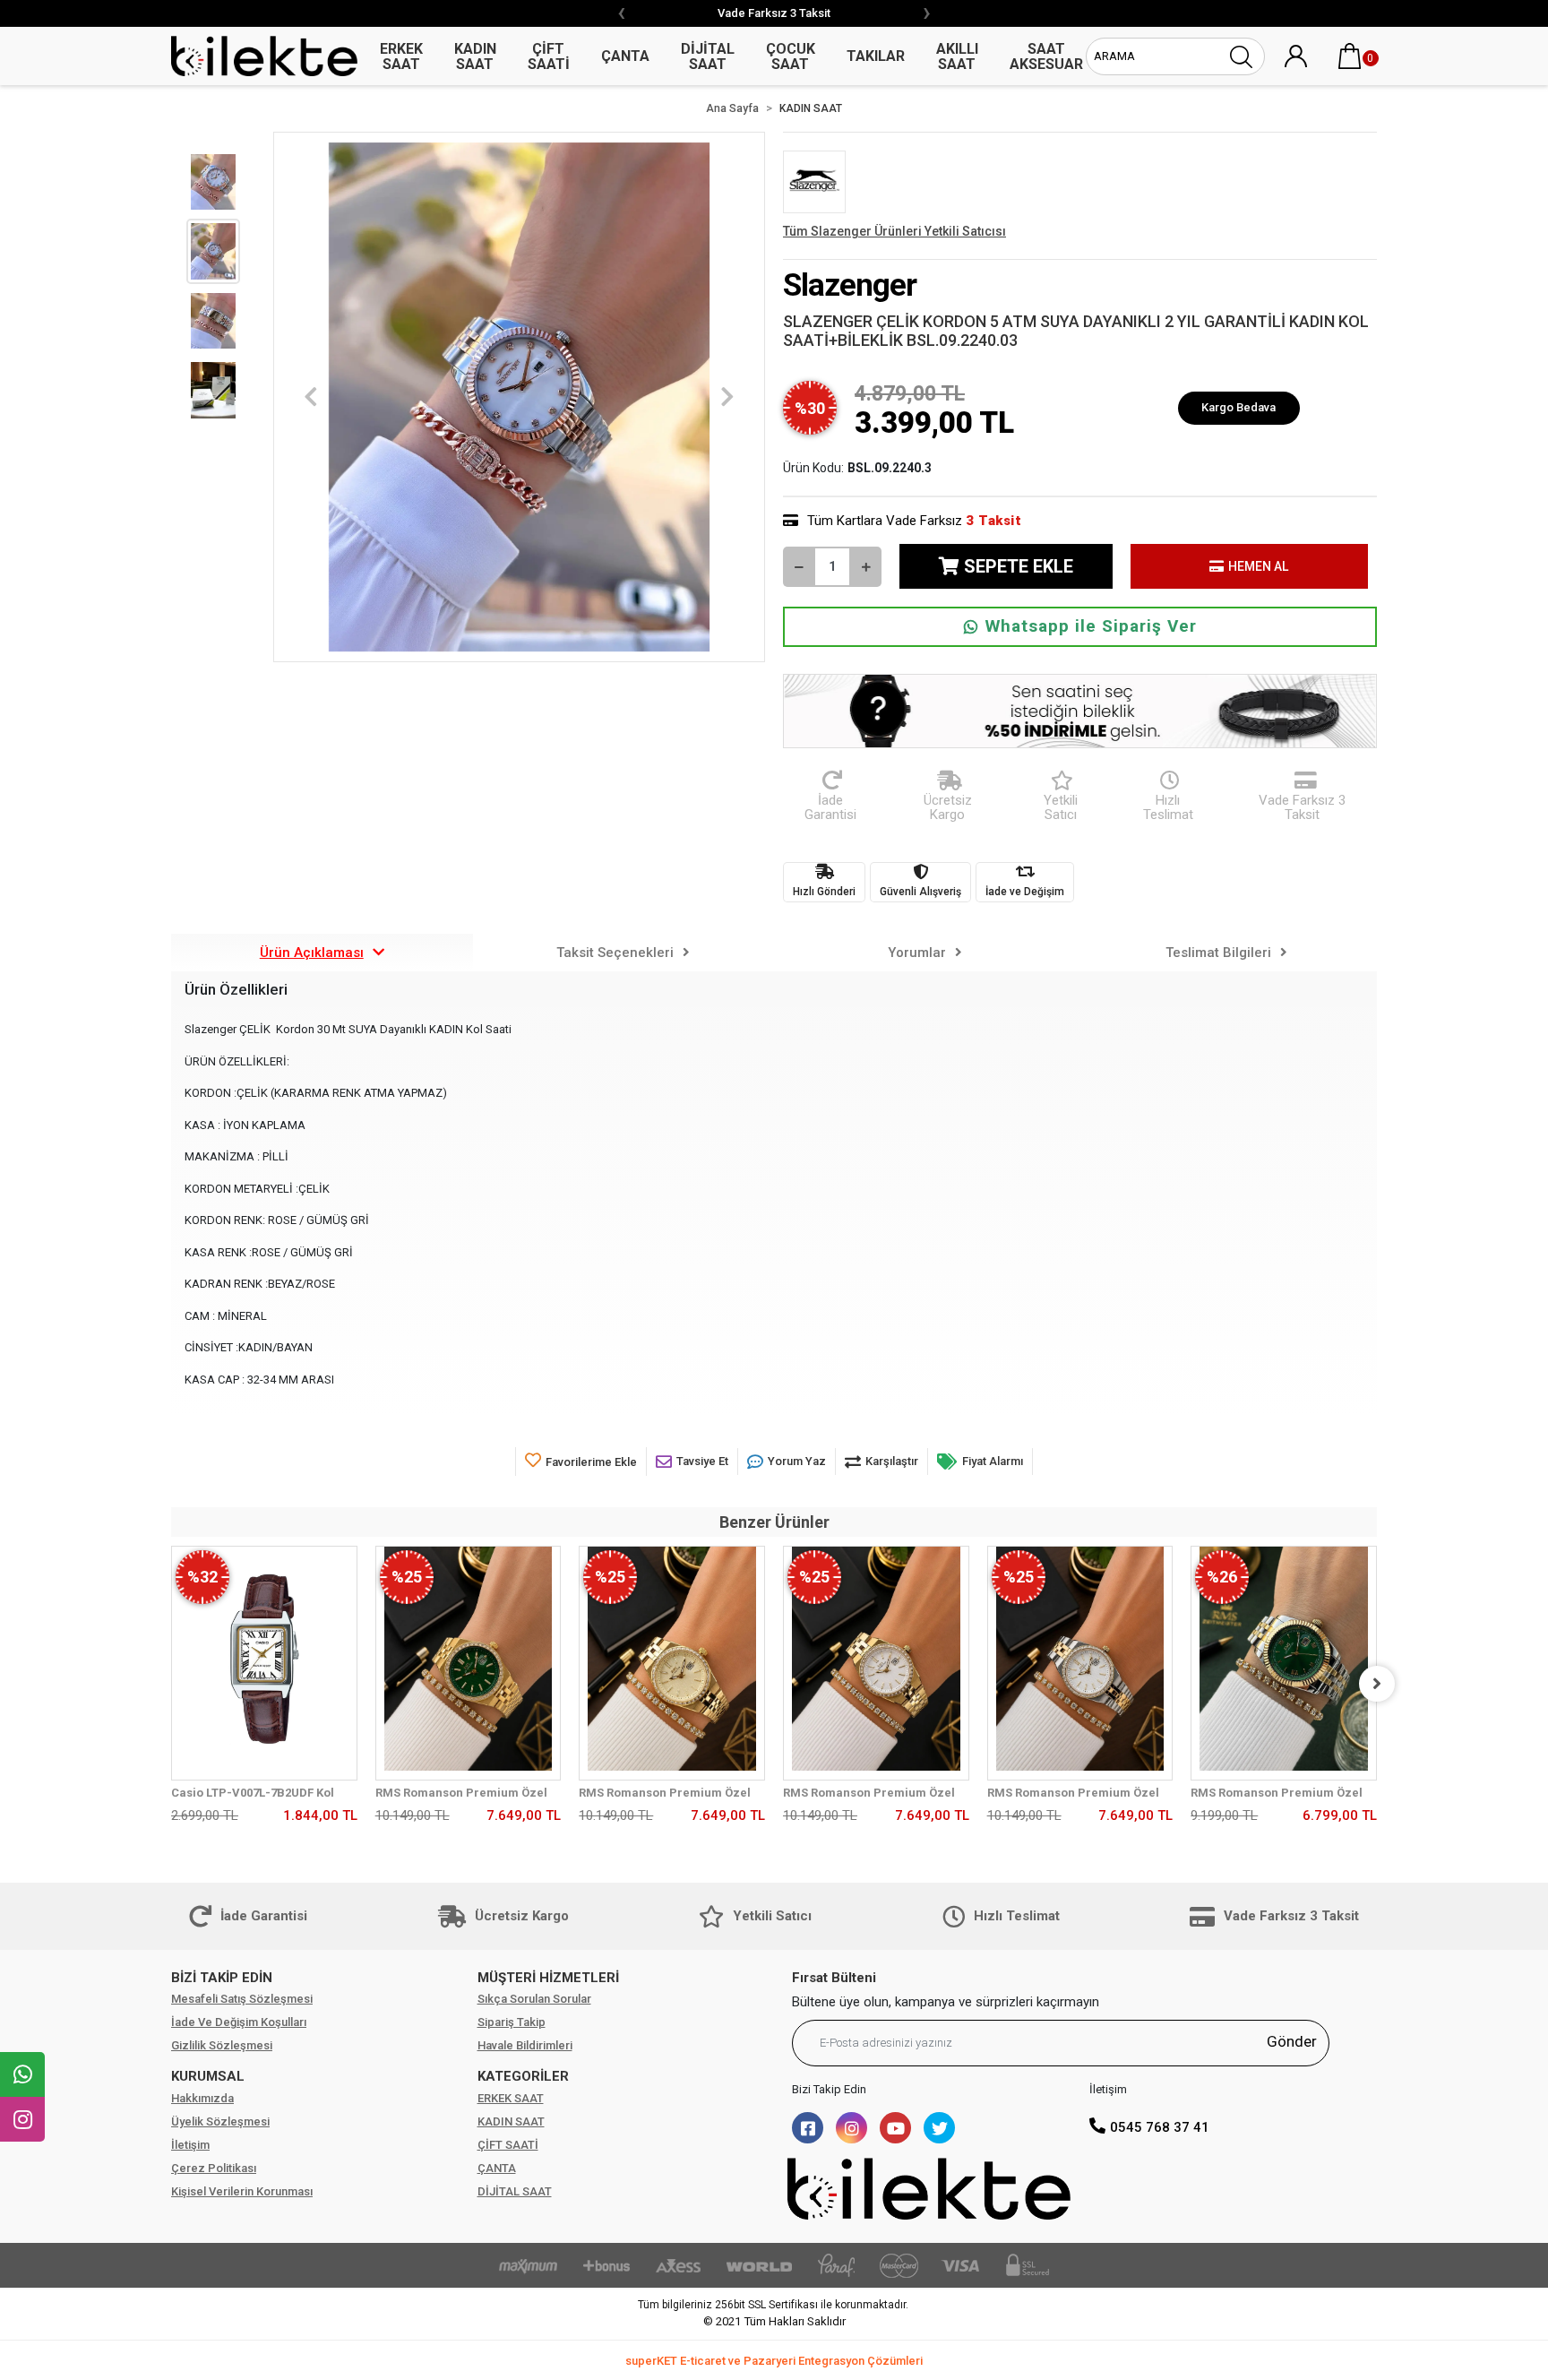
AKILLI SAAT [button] (957, 56)
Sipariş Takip (512, 2022)
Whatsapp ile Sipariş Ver (1091, 626)
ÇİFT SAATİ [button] (549, 56)
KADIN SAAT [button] (475, 56)
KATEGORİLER (523, 2076)
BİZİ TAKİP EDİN (222, 1978)
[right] (1377, 1684)
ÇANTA (497, 2168)
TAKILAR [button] (876, 56)
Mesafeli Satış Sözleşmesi (242, 1999)
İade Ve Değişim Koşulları (239, 2022)
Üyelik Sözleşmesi (220, 2121)
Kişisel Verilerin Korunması (242, 2191)
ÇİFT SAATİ (508, 2145)
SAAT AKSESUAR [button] (1046, 56)
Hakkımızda (202, 2098)
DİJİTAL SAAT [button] (708, 56)
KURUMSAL (208, 2076)
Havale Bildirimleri (525, 2045)
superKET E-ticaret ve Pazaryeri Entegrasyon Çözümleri (774, 2361)
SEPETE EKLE (1019, 566)
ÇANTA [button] (625, 56)
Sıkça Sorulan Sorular (534, 1999)
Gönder (1292, 2041)
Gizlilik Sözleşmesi (222, 2045)
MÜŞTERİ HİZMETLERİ (548, 1978)
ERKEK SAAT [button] (401, 56)
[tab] (322, 953)
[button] (1350, 56)
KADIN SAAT (511, 2121)
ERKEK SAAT (511, 2098)
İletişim (190, 2145)
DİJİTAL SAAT (515, 2191)
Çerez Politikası (214, 2168)
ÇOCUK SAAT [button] (791, 56)
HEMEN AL (1258, 566)
